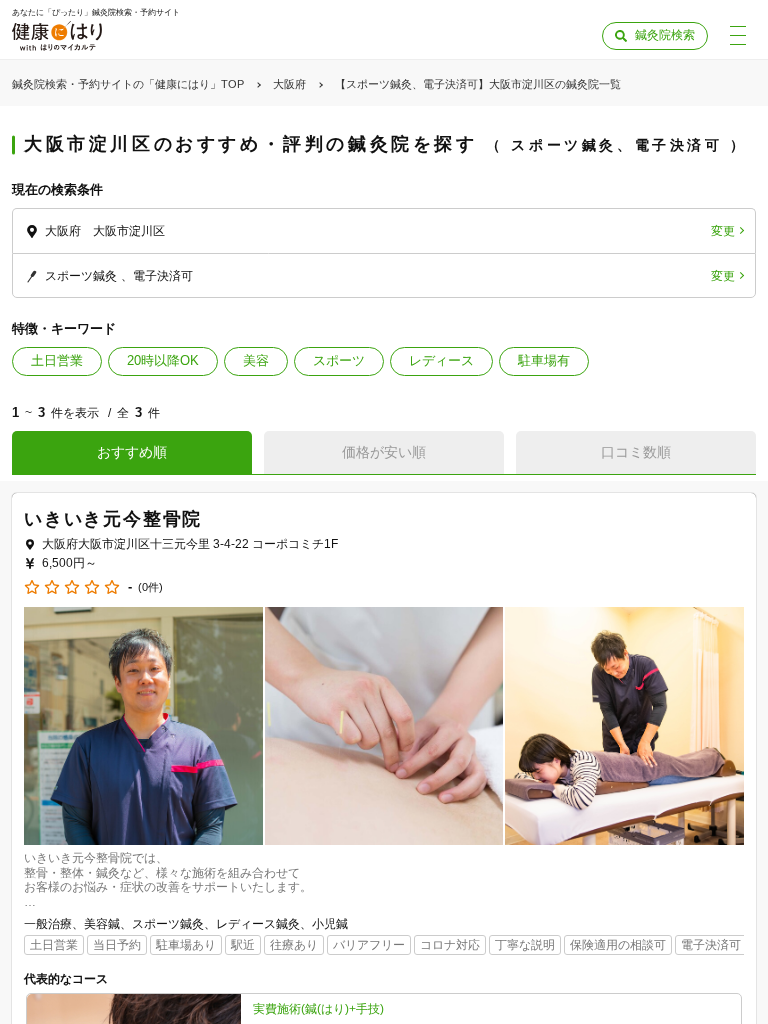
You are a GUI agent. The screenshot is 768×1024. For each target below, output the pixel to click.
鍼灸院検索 (665, 35)
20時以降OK (163, 360)
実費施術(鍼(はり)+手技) (318, 1009)
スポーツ (339, 360)
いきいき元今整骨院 (113, 519)
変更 (723, 231)
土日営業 (57, 360)
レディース (441, 360)
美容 (256, 360)
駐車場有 (544, 360)
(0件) (150, 587)
